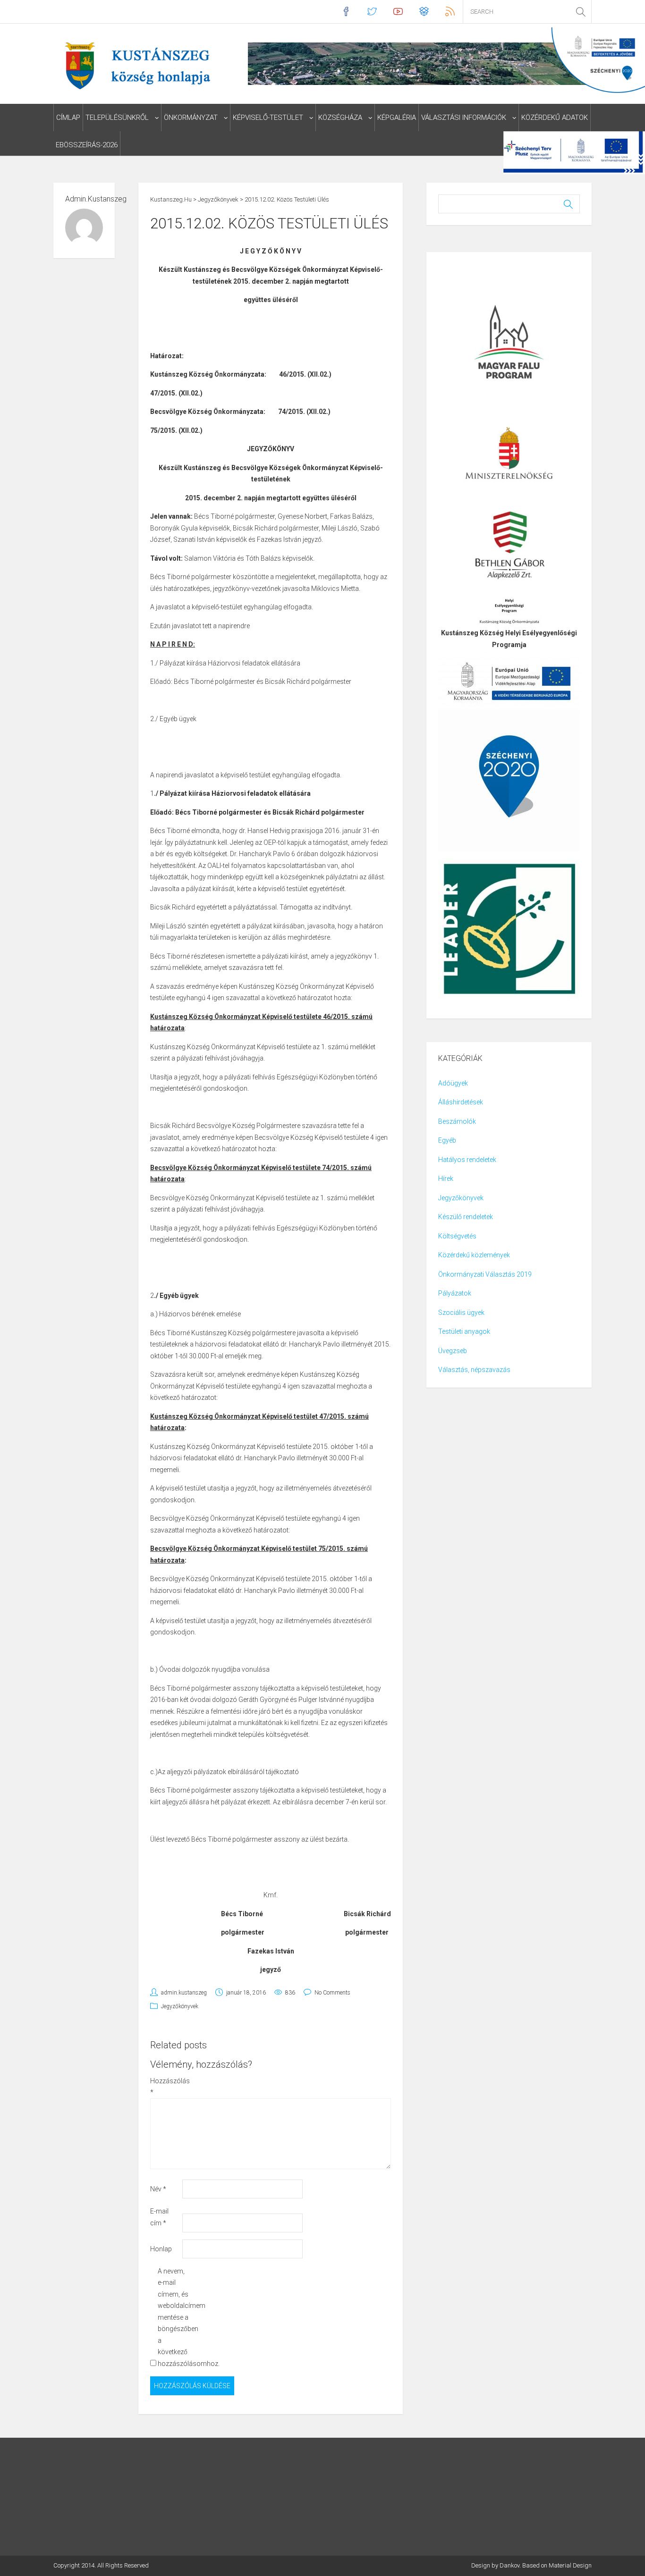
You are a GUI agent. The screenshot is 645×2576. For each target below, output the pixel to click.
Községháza (340, 118)
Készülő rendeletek (466, 1217)
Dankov (509, 2565)
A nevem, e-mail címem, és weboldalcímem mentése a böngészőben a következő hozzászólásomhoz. (173, 2317)
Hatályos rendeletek (467, 1160)
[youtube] (398, 12)
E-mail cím (159, 2217)
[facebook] (346, 12)
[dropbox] (424, 12)
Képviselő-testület (268, 118)
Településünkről (117, 118)
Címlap (68, 118)
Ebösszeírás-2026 (87, 145)
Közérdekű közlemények (474, 1255)
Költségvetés (457, 1236)
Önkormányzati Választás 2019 (485, 1274)
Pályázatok (455, 1293)
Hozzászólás (165, 2087)
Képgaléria (397, 118)
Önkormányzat (191, 118)
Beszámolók (457, 1121)
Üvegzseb (453, 1351)
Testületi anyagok (464, 1331)
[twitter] (372, 12)
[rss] (450, 12)
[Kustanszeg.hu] (135, 65)
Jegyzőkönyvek (180, 2006)
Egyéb (447, 1140)
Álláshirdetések (461, 1102)
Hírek (446, 1179)
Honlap (161, 2249)
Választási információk (464, 118)
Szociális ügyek (461, 1313)
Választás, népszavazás (474, 1370)
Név (158, 2189)
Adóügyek (453, 1083)
